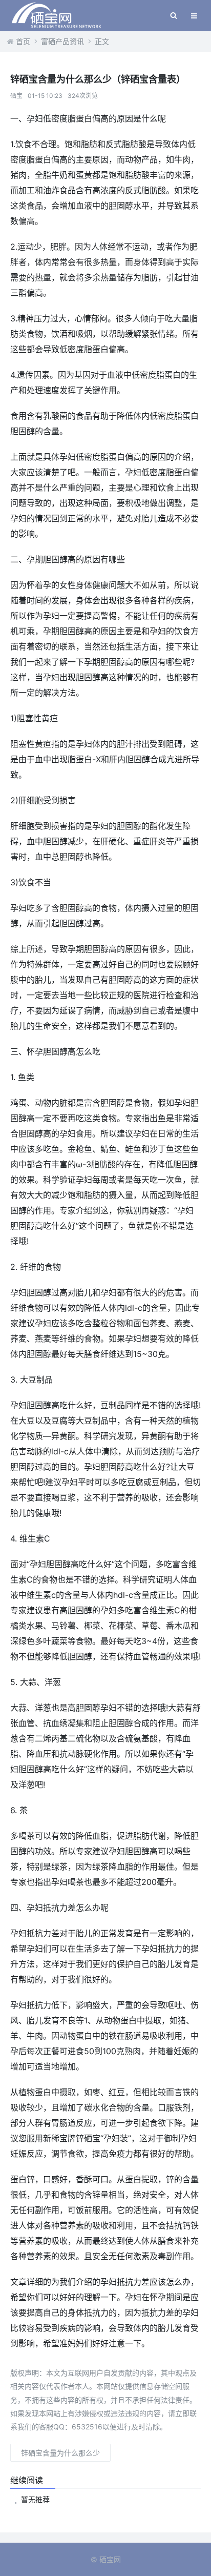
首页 (23, 41)
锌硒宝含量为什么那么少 (60, 2453)
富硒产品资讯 (62, 41)
